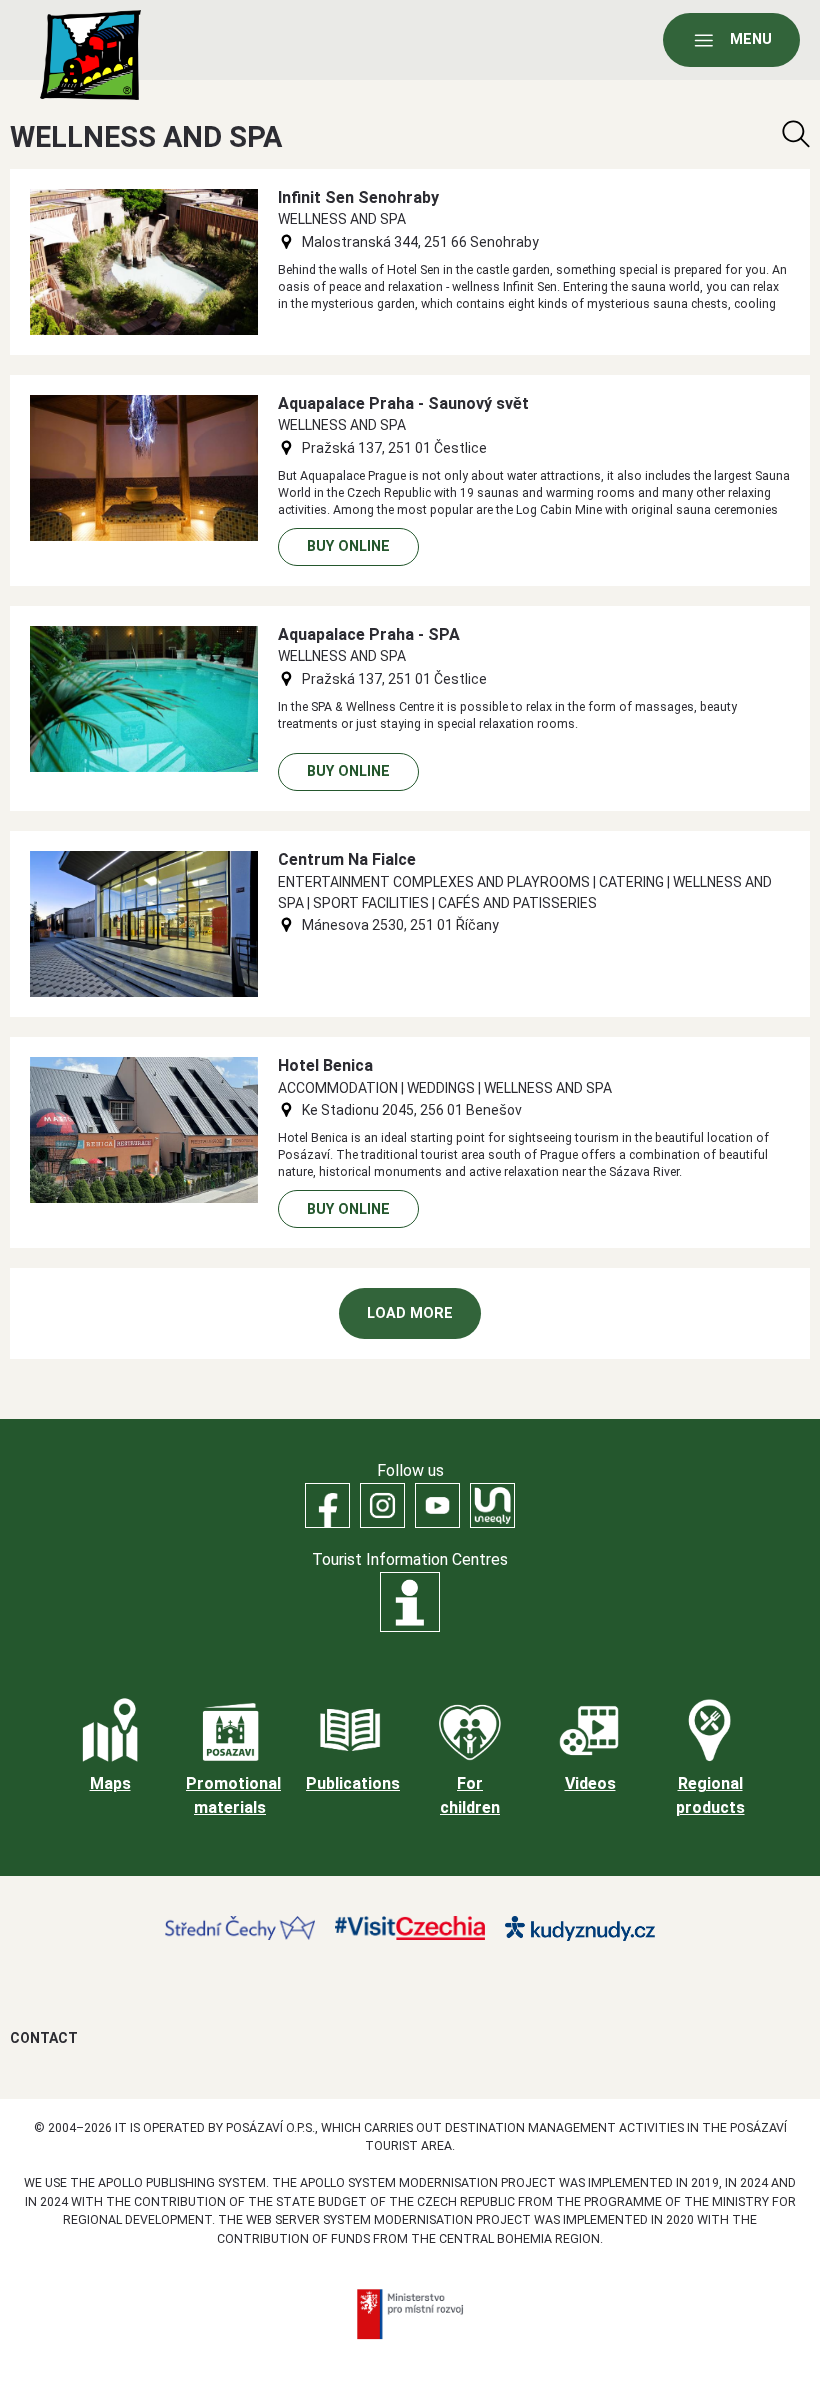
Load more (410, 1313)
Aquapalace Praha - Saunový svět (403, 403)
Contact (44, 2038)
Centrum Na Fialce (347, 859)
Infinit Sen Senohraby (358, 197)
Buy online (348, 546)
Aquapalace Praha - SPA (369, 634)
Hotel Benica (325, 1065)
